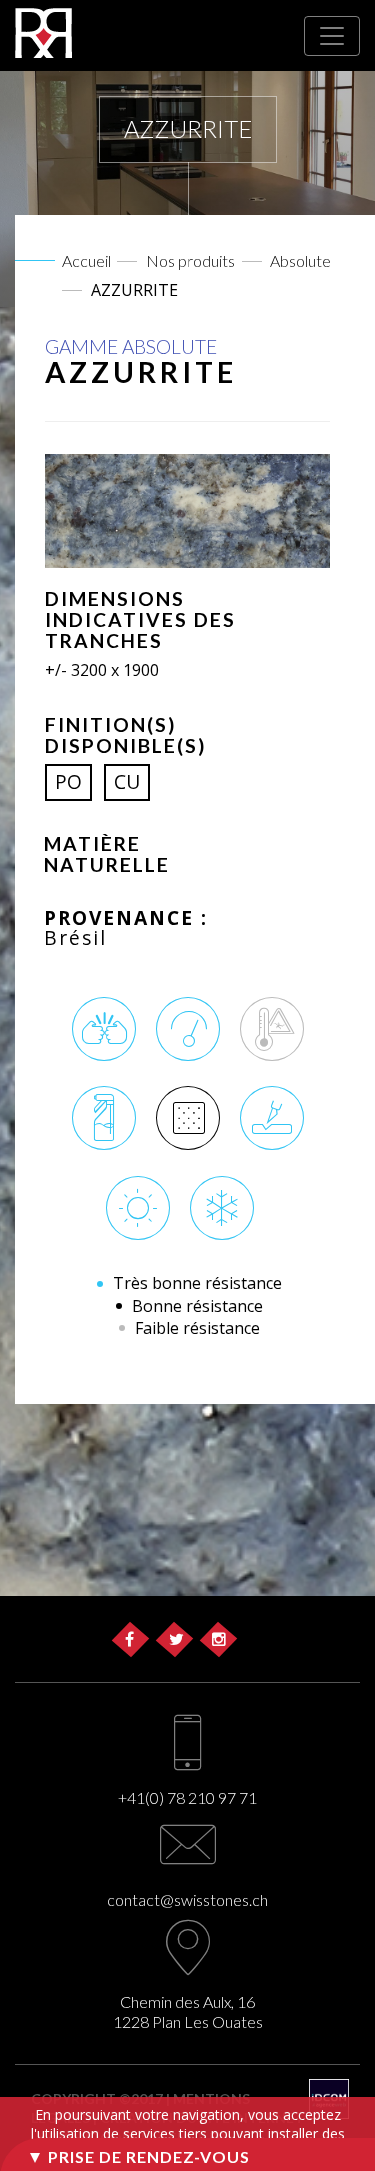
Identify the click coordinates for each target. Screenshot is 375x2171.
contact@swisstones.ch (187, 1899)
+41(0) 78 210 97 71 (187, 1797)
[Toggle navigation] (332, 36)
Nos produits (190, 260)
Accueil (86, 260)
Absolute (300, 260)
